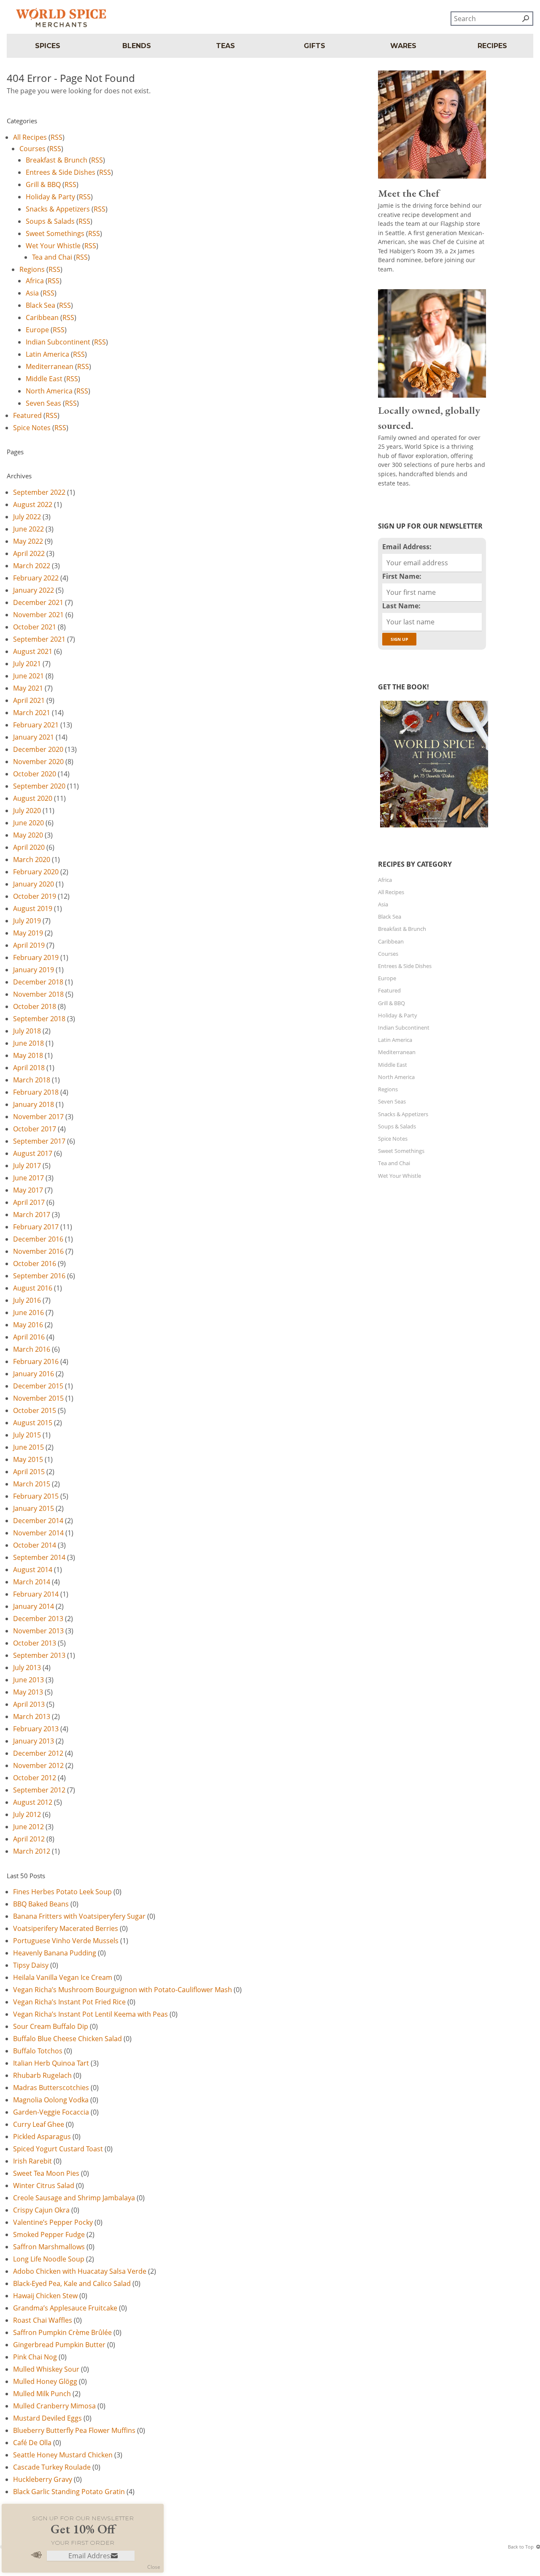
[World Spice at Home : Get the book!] (433, 827)
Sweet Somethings (55, 233)
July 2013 (27, 1668)
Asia (32, 293)
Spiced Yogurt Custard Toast (58, 2149)
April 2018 (29, 1068)
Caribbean (42, 317)
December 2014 (38, 1521)
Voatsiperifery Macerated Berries (66, 1928)
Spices (48, 46)
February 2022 (36, 578)
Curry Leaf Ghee (39, 2124)
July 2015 (27, 1435)
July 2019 (27, 921)
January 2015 (34, 1508)
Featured (27, 415)
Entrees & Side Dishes (61, 172)
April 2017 (29, 1202)
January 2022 (34, 590)
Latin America (47, 354)
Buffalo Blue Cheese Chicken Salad (67, 2039)
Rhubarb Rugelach (42, 2075)
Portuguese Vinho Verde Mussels (66, 1941)
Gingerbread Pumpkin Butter (59, 2345)
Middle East (44, 379)
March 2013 (32, 1716)
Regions (32, 269)
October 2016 (35, 1264)
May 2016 (28, 1325)
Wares (403, 46)
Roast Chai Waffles (43, 2320)
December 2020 (38, 749)
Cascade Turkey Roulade (52, 2467)
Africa (35, 281)
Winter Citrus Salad (44, 2186)
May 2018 (28, 1055)
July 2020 (27, 811)
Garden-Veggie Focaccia (51, 2112)
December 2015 (38, 1386)
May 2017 (28, 1190)
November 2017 (38, 1117)
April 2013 (29, 1704)
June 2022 (28, 529)
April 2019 (29, 945)
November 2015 (38, 1398)
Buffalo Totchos (38, 2051)
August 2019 (33, 908)
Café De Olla (32, 2443)
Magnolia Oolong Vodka (51, 2100)
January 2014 (34, 1606)
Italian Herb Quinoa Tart (51, 2063)
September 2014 (39, 1557)
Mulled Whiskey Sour (46, 2369)
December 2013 (38, 1619)
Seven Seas (43, 403)
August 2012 (33, 1802)
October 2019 (35, 896)
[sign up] (114, 2556)
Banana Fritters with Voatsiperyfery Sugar (79, 1916)
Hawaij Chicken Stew (45, 2296)
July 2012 (27, 1814)
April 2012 (29, 1839)
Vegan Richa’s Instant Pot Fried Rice (69, 2002)
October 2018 (35, 1006)
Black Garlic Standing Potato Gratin (69, 2492)
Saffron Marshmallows (49, 2247)
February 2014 (36, 1594)
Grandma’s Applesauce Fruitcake (65, 2308)
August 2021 (33, 651)
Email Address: (407, 547)
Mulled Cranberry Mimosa (54, 2406)
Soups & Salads (50, 221)
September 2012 (39, 1790)
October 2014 (35, 1545)
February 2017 (36, 1227)
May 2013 (28, 1692)
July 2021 (27, 664)
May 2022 (28, 541)
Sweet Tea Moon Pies (46, 2173)
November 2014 (38, 1533)
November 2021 (38, 615)
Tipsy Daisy (31, 1965)
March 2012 (32, 1851)
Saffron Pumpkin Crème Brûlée (62, 2332)
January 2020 (34, 884)
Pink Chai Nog (35, 2357)
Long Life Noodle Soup (49, 2259)
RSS (57, 137)
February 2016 (36, 1361)
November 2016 (38, 1251)
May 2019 (28, 933)
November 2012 (38, 1765)
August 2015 (33, 1423)
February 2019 (36, 957)
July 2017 (27, 1166)
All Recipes (30, 137)
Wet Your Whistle (53, 246)
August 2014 (33, 1570)
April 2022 (29, 553)
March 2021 (32, 713)
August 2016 (33, 1288)
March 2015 (32, 1484)
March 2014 (32, 1582)
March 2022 (32, 566)
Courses (32, 149)
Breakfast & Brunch (57, 160)
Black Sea (40, 305)
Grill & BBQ (43, 184)
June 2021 (28, 676)
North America (49, 391)
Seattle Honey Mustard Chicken (63, 2455)
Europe (37, 330)
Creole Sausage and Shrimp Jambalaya (74, 2198)
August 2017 (33, 1153)
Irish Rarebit (32, 2161)
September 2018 (39, 1019)
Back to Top (521, 2547)
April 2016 (29, 1337)
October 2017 (35, 1129)
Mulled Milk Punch (42, 2394)
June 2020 (28, 823)
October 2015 (35, 1410)
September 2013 (39, 1655)
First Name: (402, 576)
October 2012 (35, 1778)
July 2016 (27, 1300)
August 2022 (33, 504)
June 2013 (28, 1680)
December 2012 (38, 1753)
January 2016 (34, 1374)
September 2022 (39, 492)
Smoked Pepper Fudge (49, 2234)
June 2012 (28, 1827)
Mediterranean (50, 366)
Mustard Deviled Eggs (47, 2418)
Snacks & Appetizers (58, 209)
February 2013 (36, 1729)
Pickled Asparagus (42, 2137)
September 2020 (39, 786)
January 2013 (34, 1741)
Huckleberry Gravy (43, 2479)
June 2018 (28, 1043)
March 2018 (32, 1080)
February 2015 (36, 1496)
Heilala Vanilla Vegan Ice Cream (63, 1977)
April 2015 (29, 1472)
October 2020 (35, 774)
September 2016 (39, 1276)
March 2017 (32, 1215)
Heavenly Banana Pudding (55, 1953)
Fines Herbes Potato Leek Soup (62, 1892)
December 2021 (38, 602)
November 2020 (38, 762)
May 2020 (28, 835)
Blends (137, 46)
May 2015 (28, 1459)
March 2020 (32, 860)
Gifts (315, 46)
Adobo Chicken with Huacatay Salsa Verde (80, 2271)
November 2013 (38, 1631)
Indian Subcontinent (58, 342)
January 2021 (34, 737)
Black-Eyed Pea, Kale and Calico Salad (72, 2283)
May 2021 (28, 688)
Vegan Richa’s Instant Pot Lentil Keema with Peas (90, 2014)
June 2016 (28, 1312)
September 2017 (39, 1141)
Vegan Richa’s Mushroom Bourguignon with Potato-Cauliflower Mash (123, 1990)
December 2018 (38, 982)
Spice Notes (32, 428)
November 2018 (38, 994)
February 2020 (36, 872)
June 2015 (28, 1447)
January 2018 (34, 1104)
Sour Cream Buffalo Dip (51, 2026)
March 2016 (32, 1349)
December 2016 (38, 1239)
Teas (225, 46)
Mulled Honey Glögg (45, 2381)
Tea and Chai (52, 257)
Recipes (492, 46)
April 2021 (29, 700)
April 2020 (29, 847)
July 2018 (27, 1031)
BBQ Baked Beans (41, 1904)
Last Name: (401, 606)
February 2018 (36, 1092)
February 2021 (36, 725)
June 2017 (28, 1178)
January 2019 (34, 970)
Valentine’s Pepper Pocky (53, 2222)
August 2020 (33, 798)
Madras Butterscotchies (51, 2088)
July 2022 (27, 517)
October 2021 (35, 627)
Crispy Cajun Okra (41, 2210)
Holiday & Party (50, 197)
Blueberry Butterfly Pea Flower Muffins (74, 2430)
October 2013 (35, 1643)
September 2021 (39, 639)
